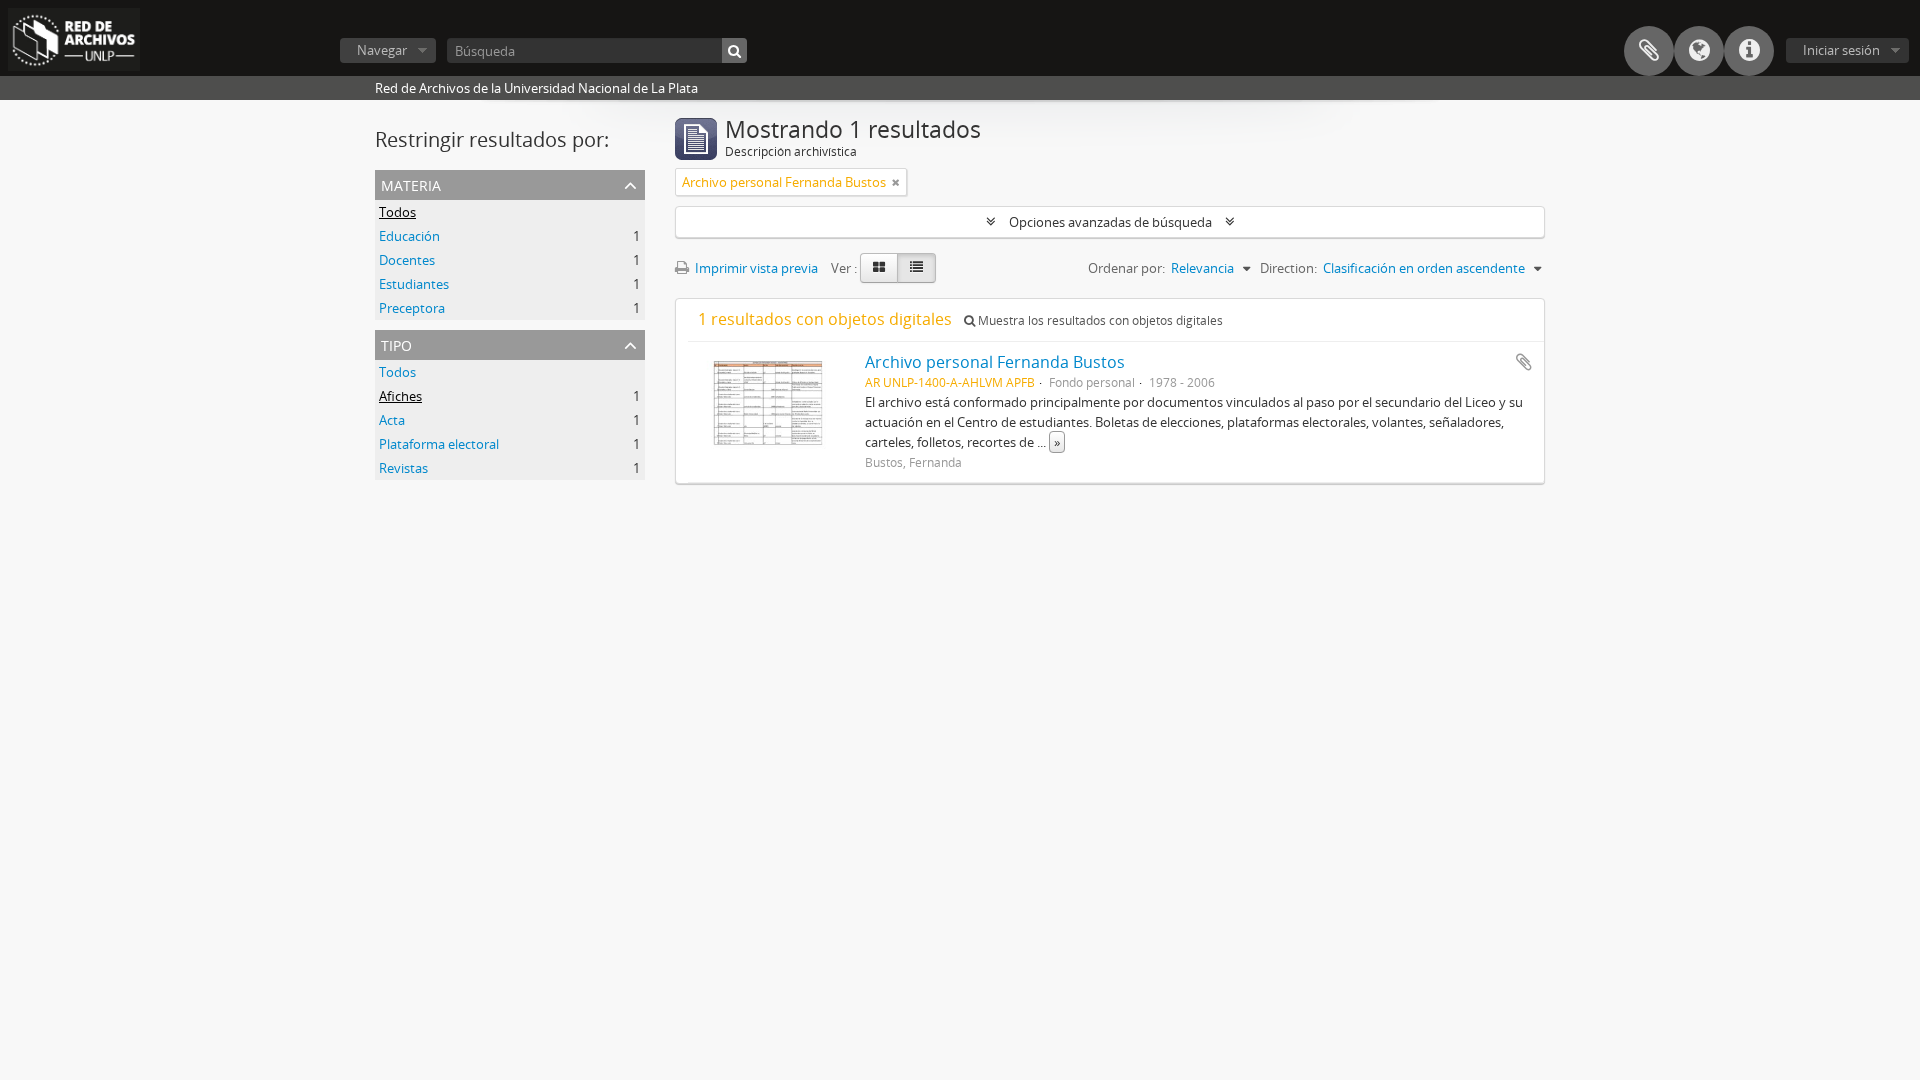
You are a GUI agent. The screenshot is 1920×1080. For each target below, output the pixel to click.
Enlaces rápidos (1749, 51)
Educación (409, 236)
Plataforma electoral (439, 444)
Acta (392, 420)
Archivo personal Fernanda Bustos (995, 362)
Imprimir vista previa (755, 268)
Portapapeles (1649, 51)
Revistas (403, 468)
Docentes (407, 260)
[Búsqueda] (734, 50)
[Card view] (879, 268)
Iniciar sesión (1841, 50)
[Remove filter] (896, 182)
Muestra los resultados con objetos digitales (1099, 320)
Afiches (400, 396)
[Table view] (916, 268)
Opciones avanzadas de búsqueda (1110, 222)
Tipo (396, 343)
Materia (411, 183)
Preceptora (412, 308)
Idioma (1699, 51)
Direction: (1288, 268)
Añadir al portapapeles (1524, 362)
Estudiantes (414, 284)
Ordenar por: (1126, 268)
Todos (397, 212)
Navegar (382, 50)
